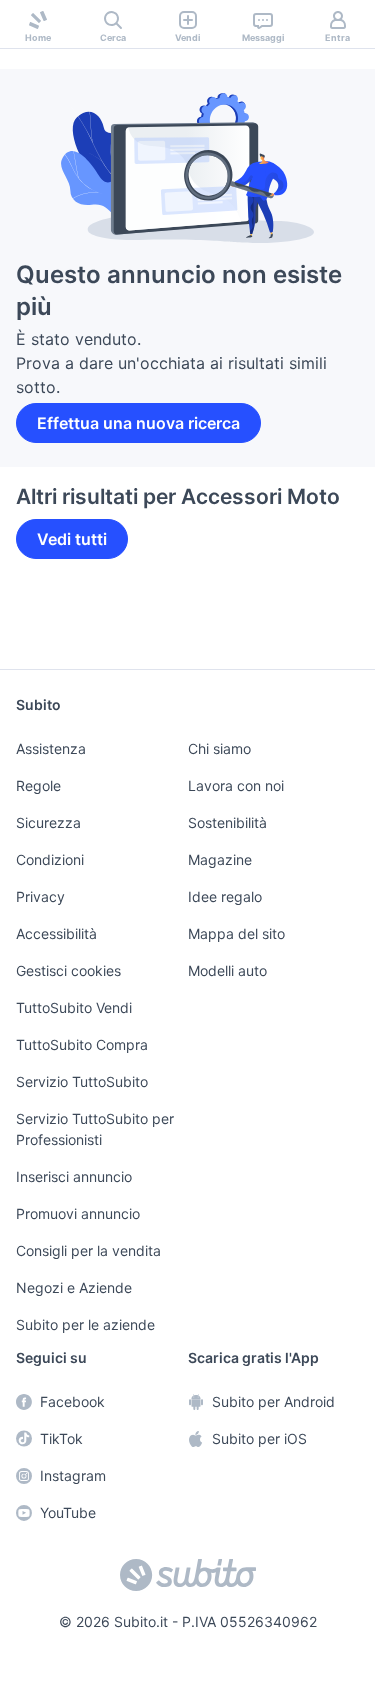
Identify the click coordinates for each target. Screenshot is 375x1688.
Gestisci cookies (66, 976)
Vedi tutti (70, 515)
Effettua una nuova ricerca (134, 399)
